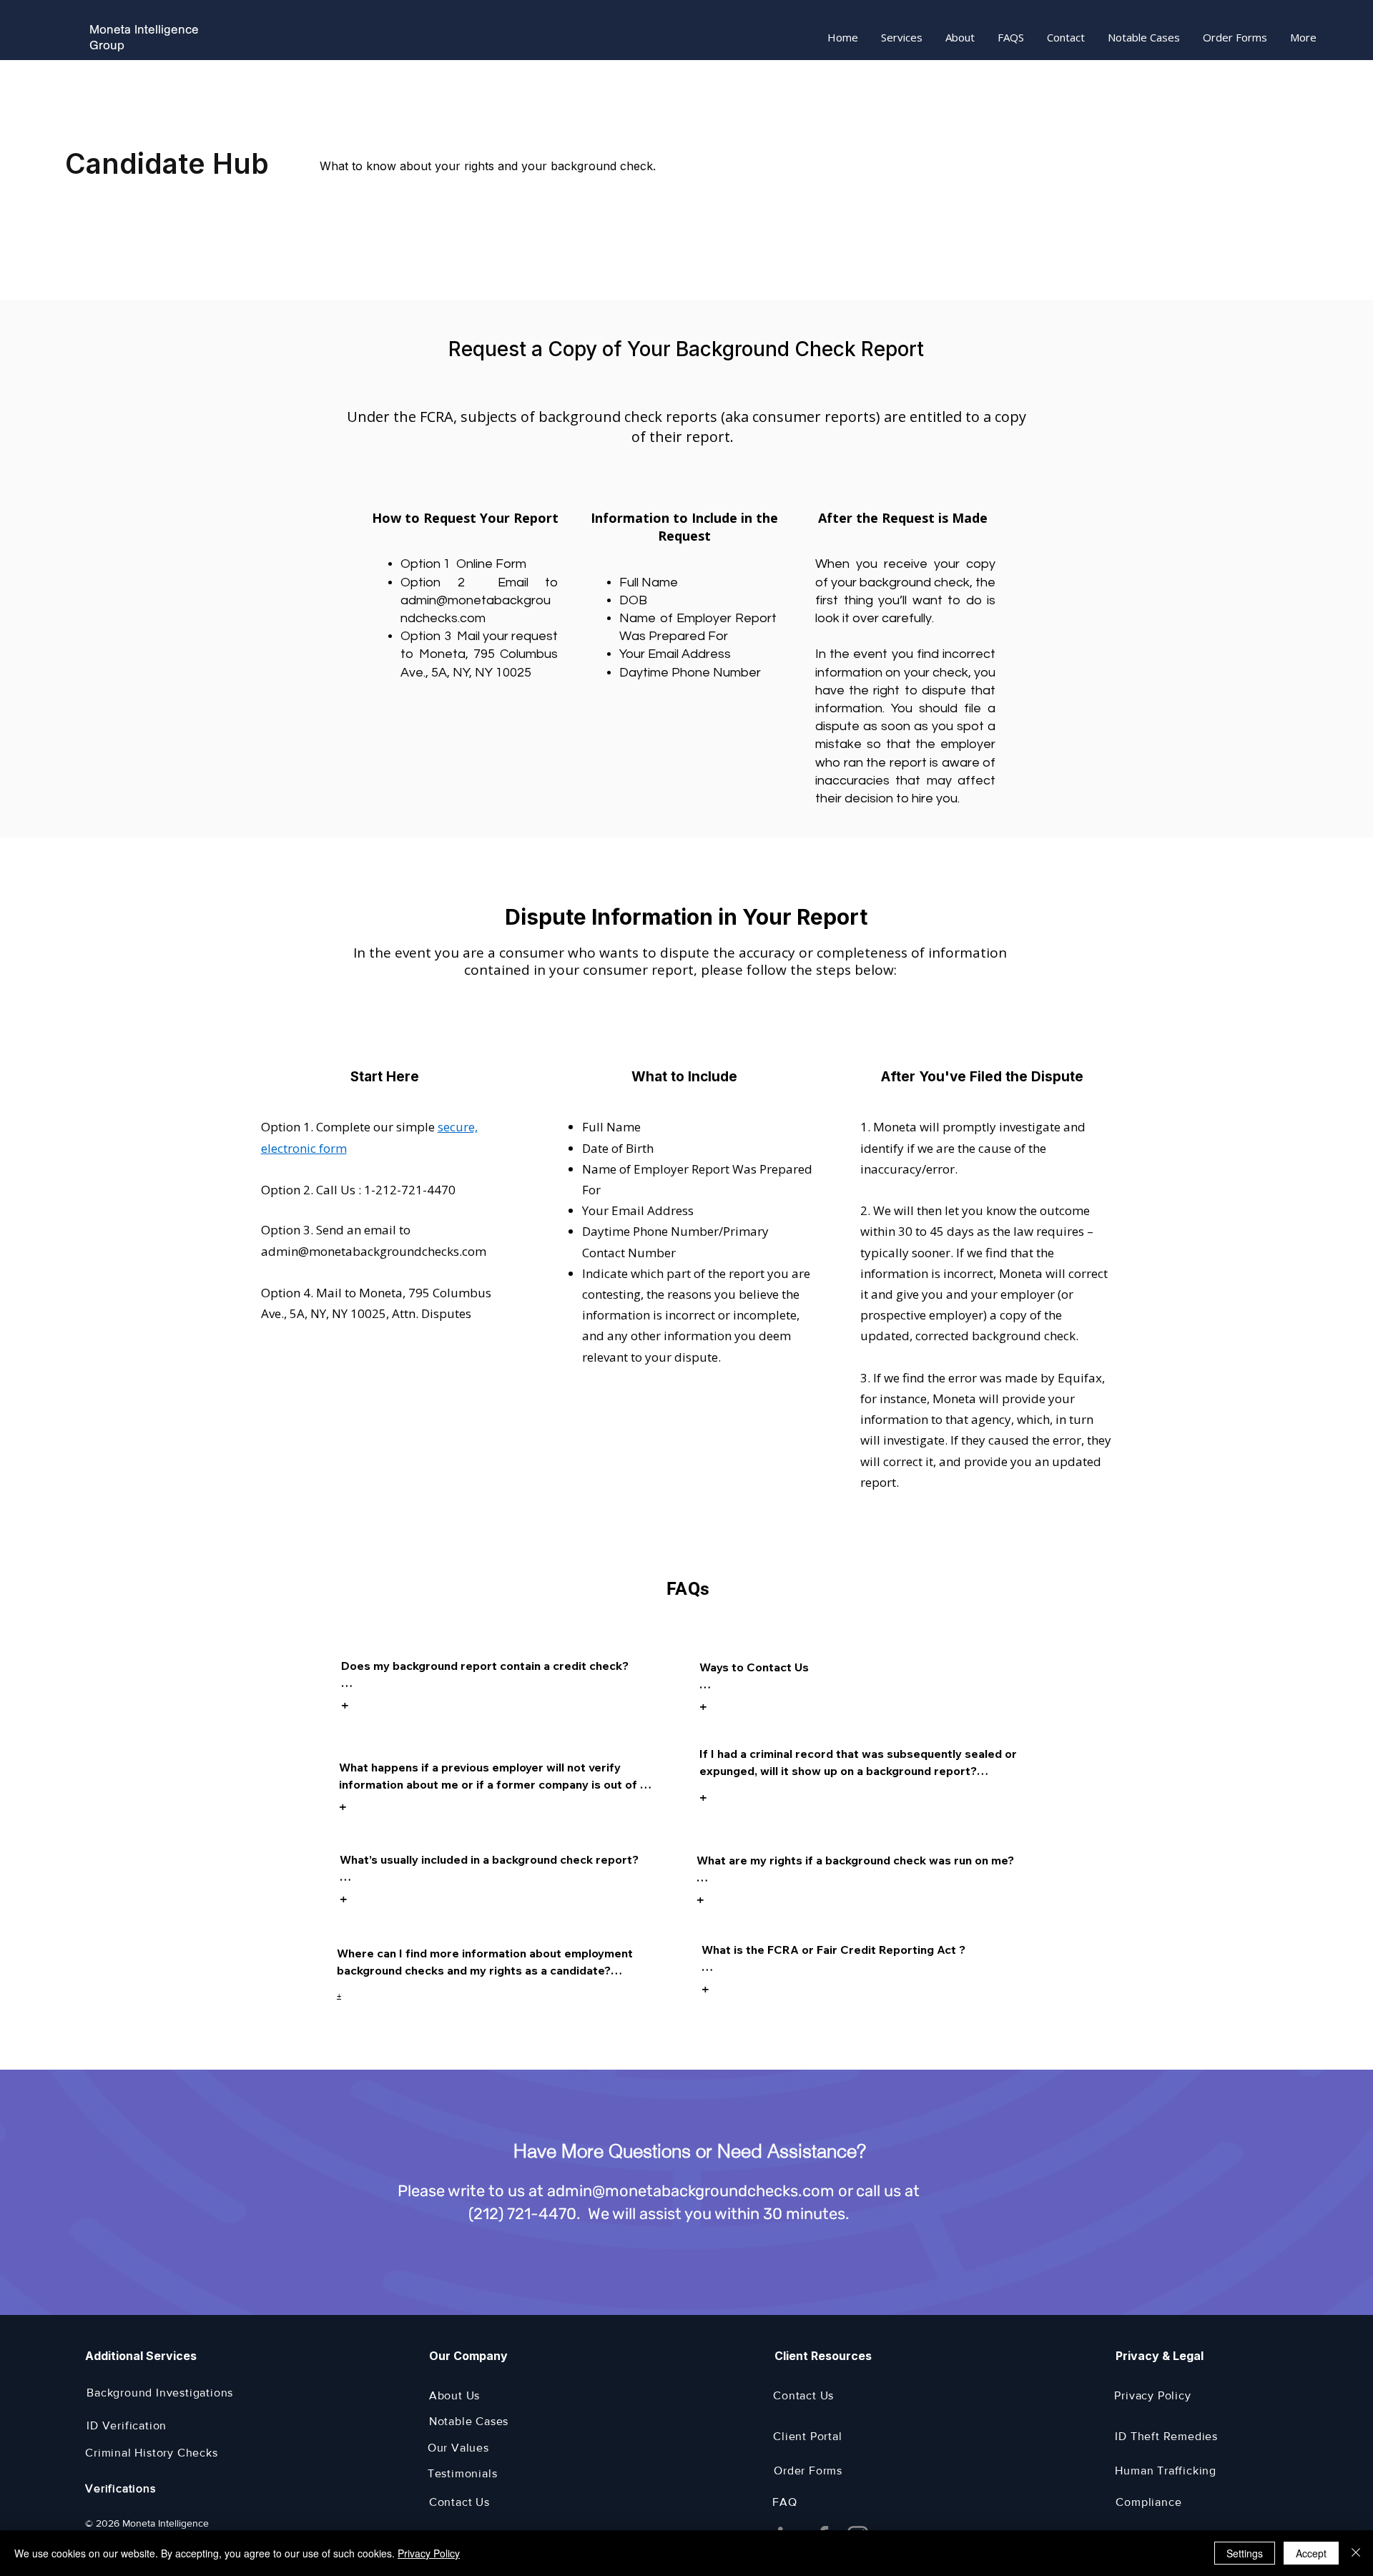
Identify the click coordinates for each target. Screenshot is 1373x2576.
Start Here (385, 1077)
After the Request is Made (903, 518)
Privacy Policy (429, 2553)
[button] (902, 38)
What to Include (684, 1077)
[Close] (1356, 2553)
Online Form (491, 564)
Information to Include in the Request (684, 527)
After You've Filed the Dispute (984, 1077)
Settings (1245, 2553)
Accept (1311, 2553)
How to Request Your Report (465, 518)
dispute (837, 726)
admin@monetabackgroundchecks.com (374, 1251)
